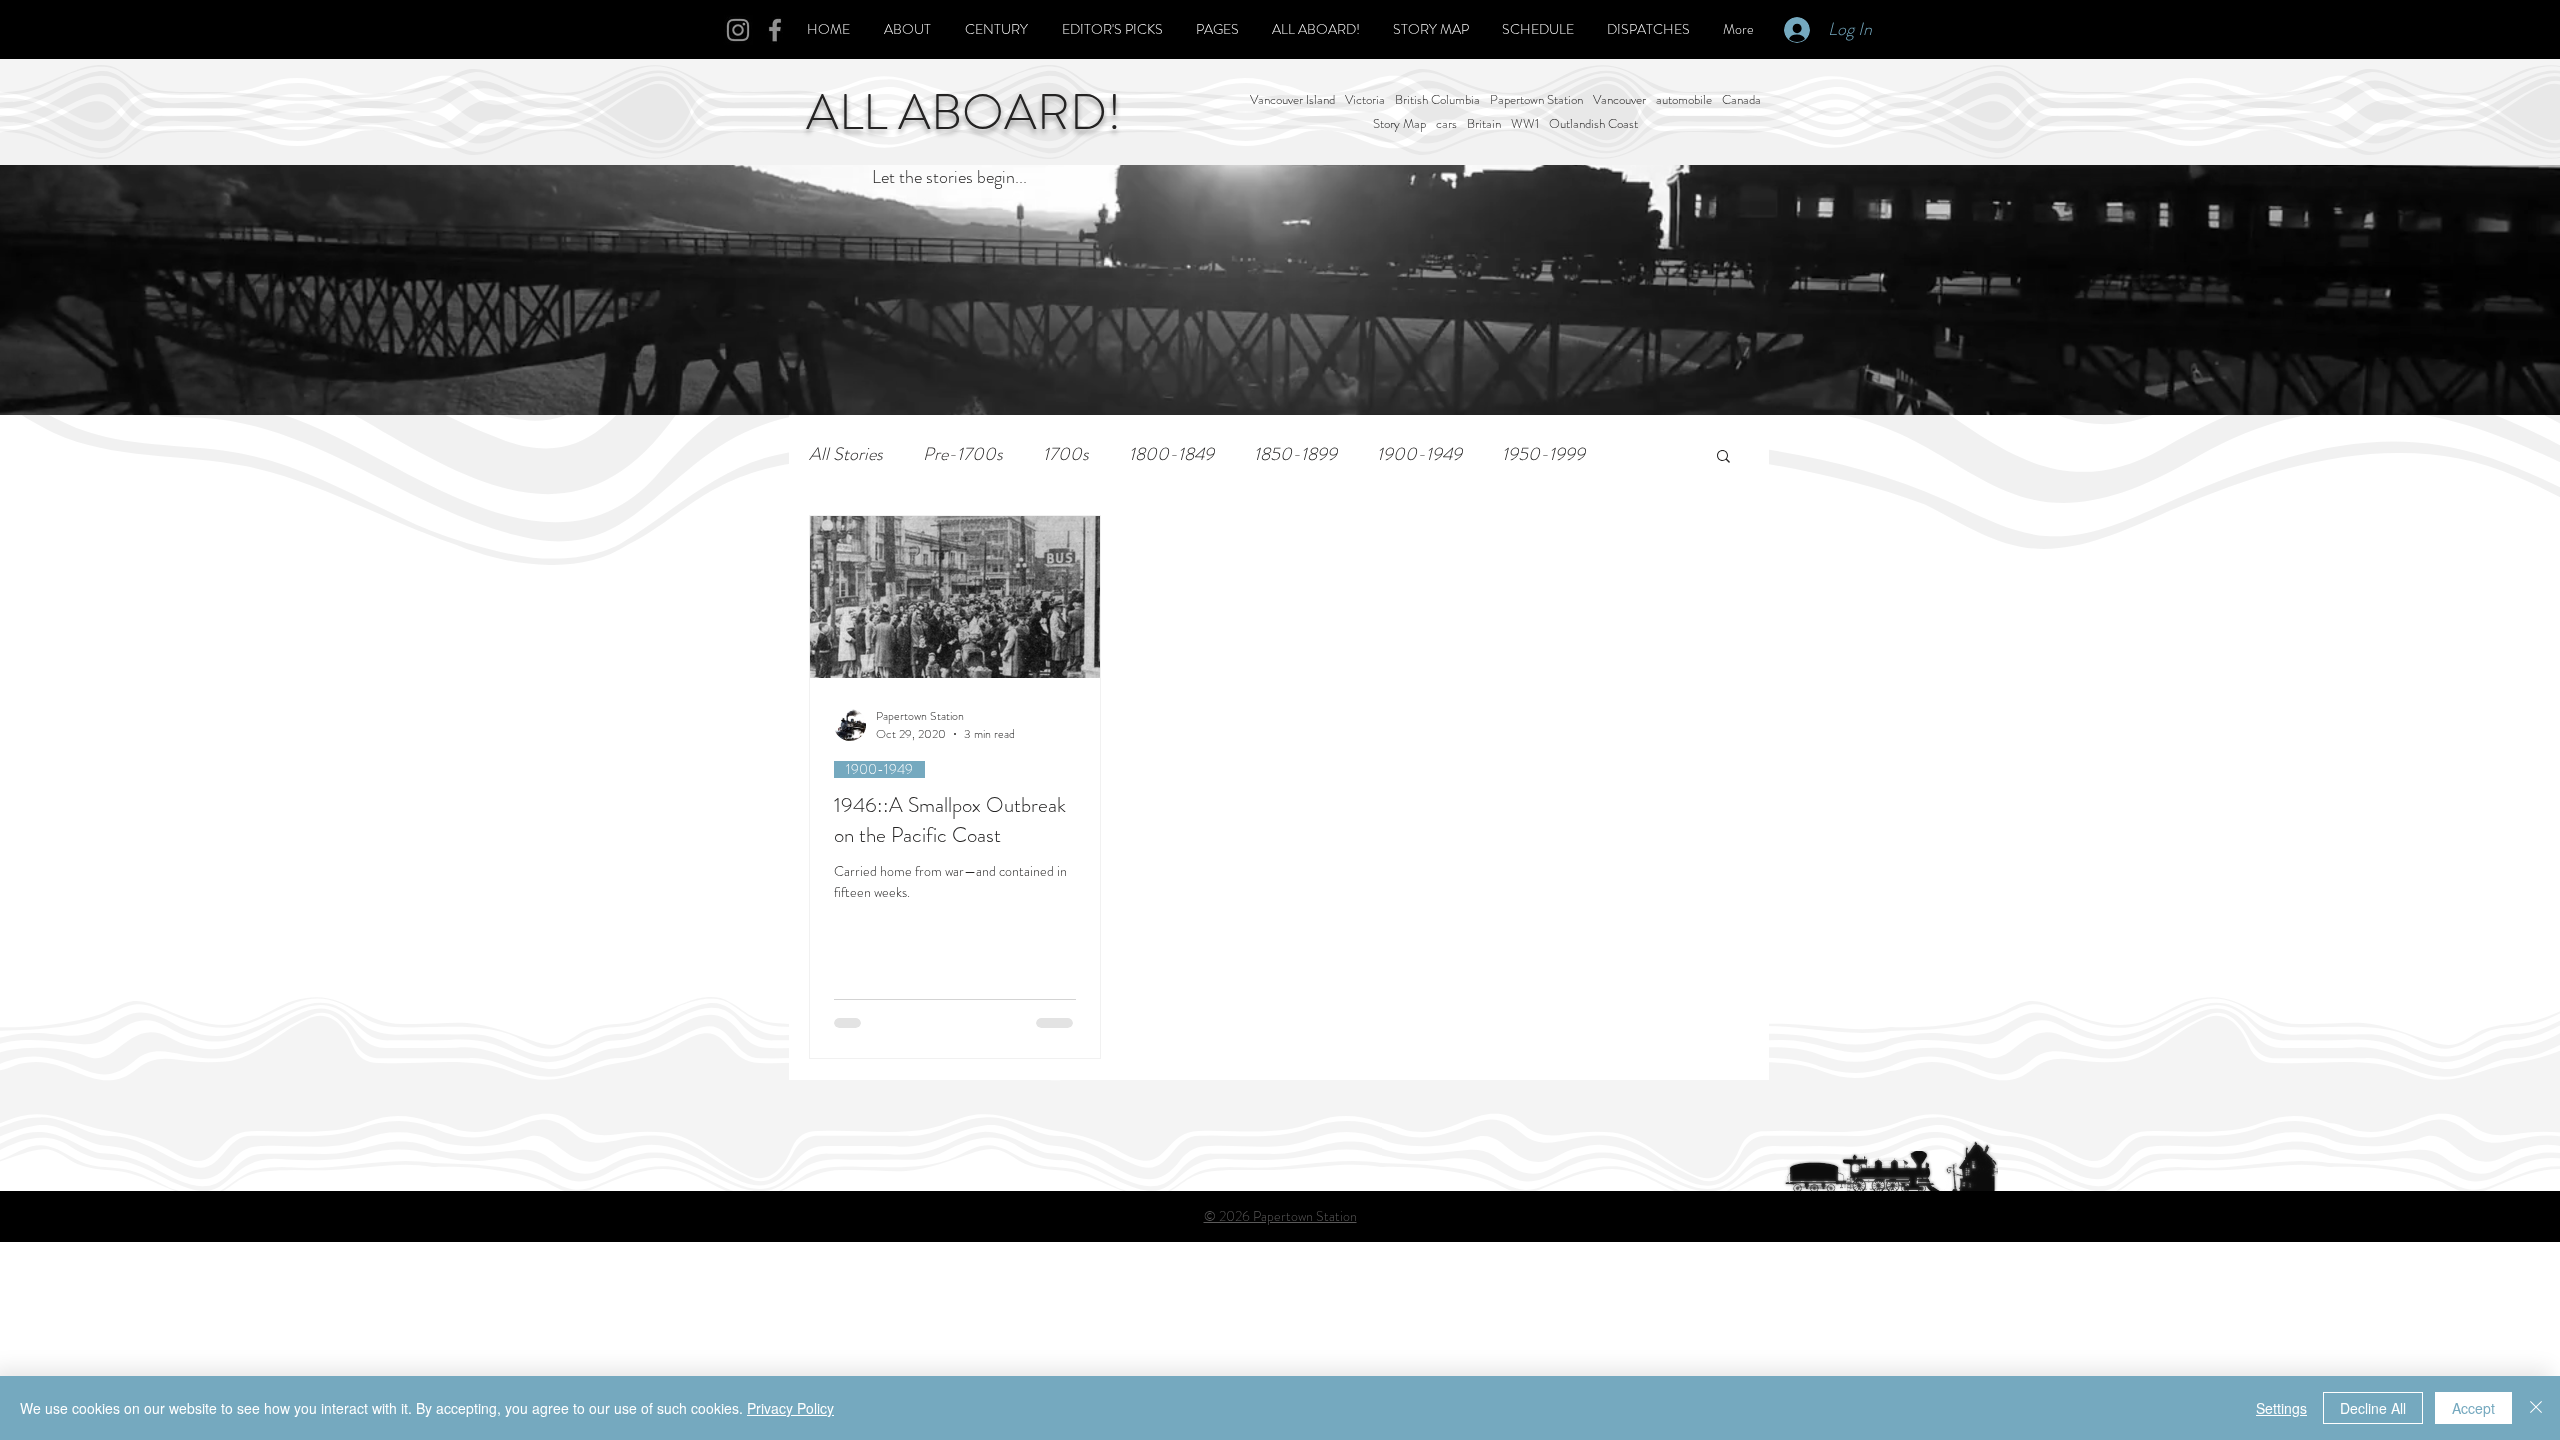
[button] (1723, 457)
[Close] (2536, 1408)
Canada (1741, 100)
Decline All (2373, 1408)
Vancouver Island (1292, 100)
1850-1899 (1295, 454)
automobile (1684, 100)
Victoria (1365, 100)
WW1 (1525, 124)
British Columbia (1437, 100)
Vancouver (1619, 100)
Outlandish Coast (1593, 124)
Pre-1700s (963, 454)
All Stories (846, 454)
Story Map (1399, 124)
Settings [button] (2281, 1408)
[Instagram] (738, 30)
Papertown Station (1536, 100)
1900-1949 (1419, 454)
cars (1446, 124)
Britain (1484, 124)
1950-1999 (1543, 454)
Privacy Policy (790, 1408)
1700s (1066, 454)
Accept (2473, 1408)
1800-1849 (1171, 454)
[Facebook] (775, 30)
